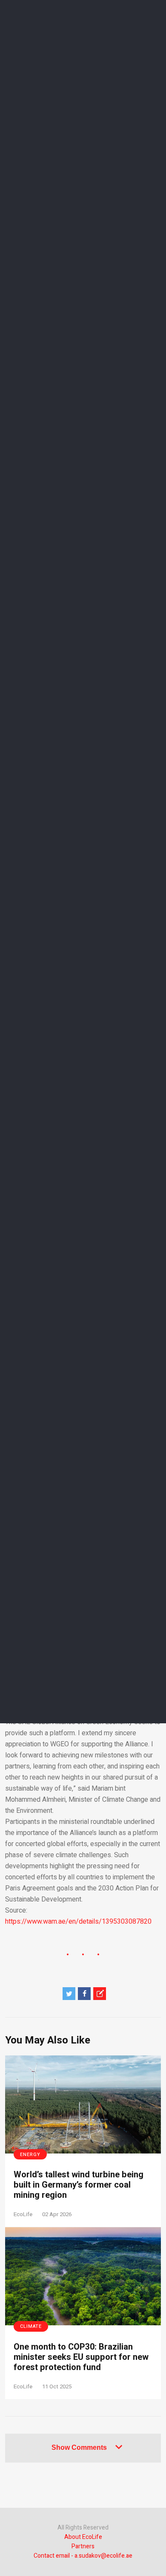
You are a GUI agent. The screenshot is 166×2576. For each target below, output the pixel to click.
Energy (30, 2155)
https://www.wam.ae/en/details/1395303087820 (78, 1922)
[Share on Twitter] (69, 1994)
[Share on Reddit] (100, 1994)
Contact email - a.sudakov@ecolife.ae (83, 2556)
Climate (31, 2326)
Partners (83, 2546)
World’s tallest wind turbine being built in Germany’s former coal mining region (79, 2185)
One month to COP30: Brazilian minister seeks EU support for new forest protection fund (81, 2357)
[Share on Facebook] (84, 1994)
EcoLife (23, 2214)
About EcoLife (83, 2537)
